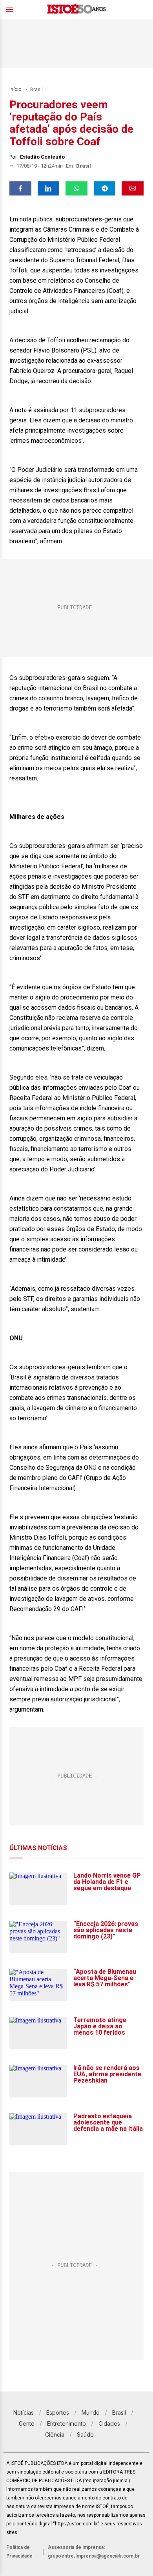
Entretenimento (66, 2423)
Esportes (58, 2412)
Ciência (55, 2434)
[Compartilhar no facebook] (20, 188)
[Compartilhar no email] (133, 188)
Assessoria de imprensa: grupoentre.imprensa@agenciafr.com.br (94, 2552)
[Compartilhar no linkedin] (49, 188)
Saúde (85, 2434)
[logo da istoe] (76, 10)
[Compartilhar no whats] (76, 188)
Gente (27, 2423)
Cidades (109, 2423)
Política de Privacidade (19, 2552)
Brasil (36, 90)
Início (15, 90)
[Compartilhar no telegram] (105, 188)
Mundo (91, 2412)
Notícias (24, 2412)
